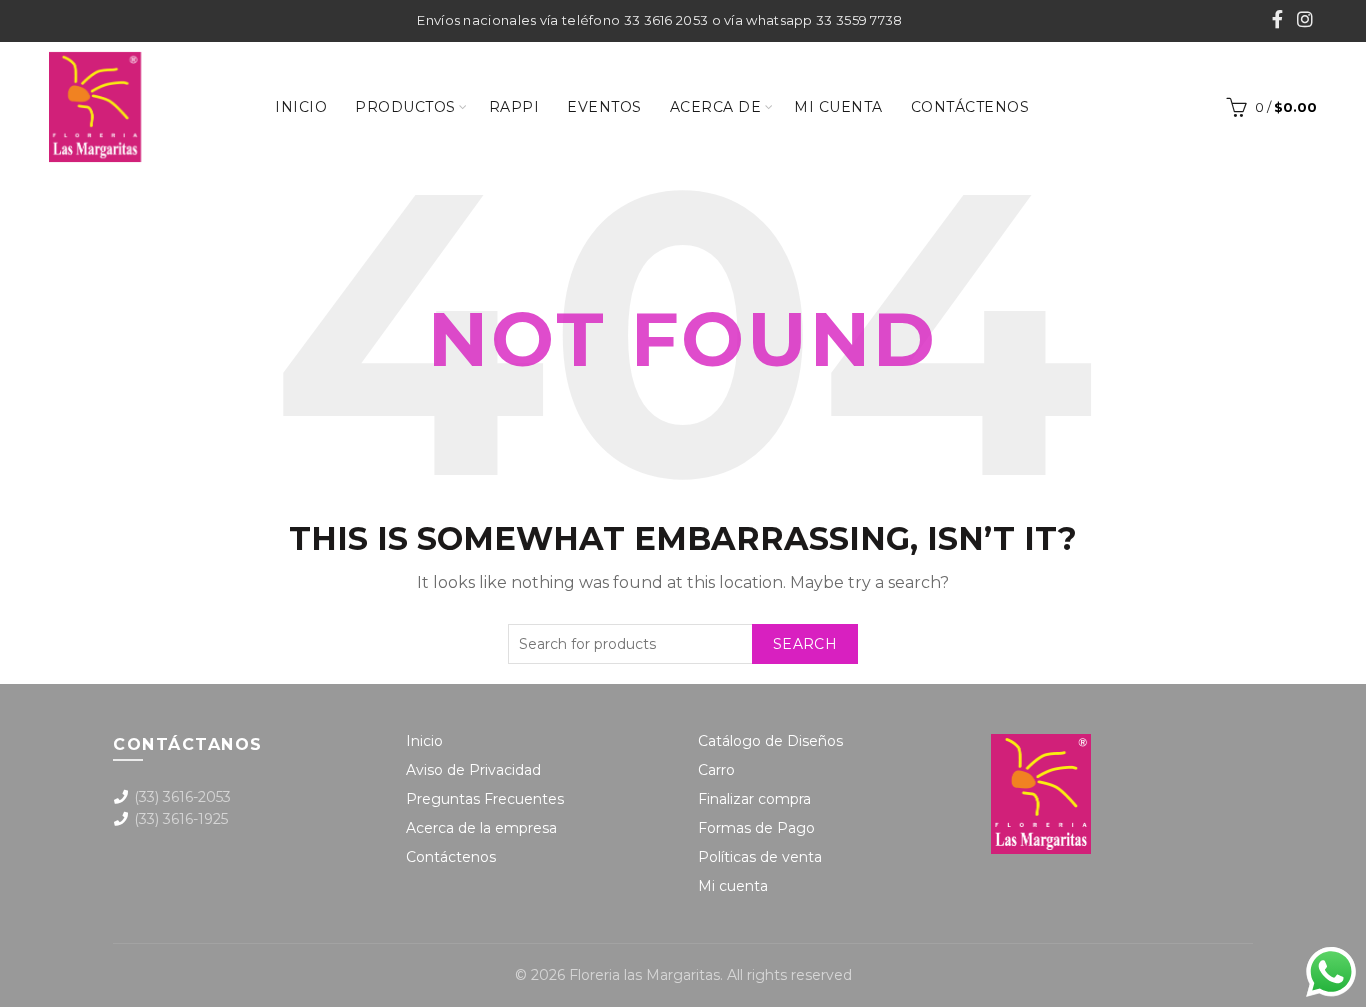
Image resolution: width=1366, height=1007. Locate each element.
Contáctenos (970, 107)
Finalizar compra (754, 799)
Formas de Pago (756, 828)
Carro (716, 770)
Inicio (301, 107)
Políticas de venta (760, 857)
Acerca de (716, 107)
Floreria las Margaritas (644, 975)
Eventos (604, 107)
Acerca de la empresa (481, 828)
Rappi (514, 107)
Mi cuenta (838, 107)
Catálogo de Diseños (770, 741)
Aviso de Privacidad (473, 770)
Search (805, 644)
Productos (405, 107)
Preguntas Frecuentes (485, 799)
